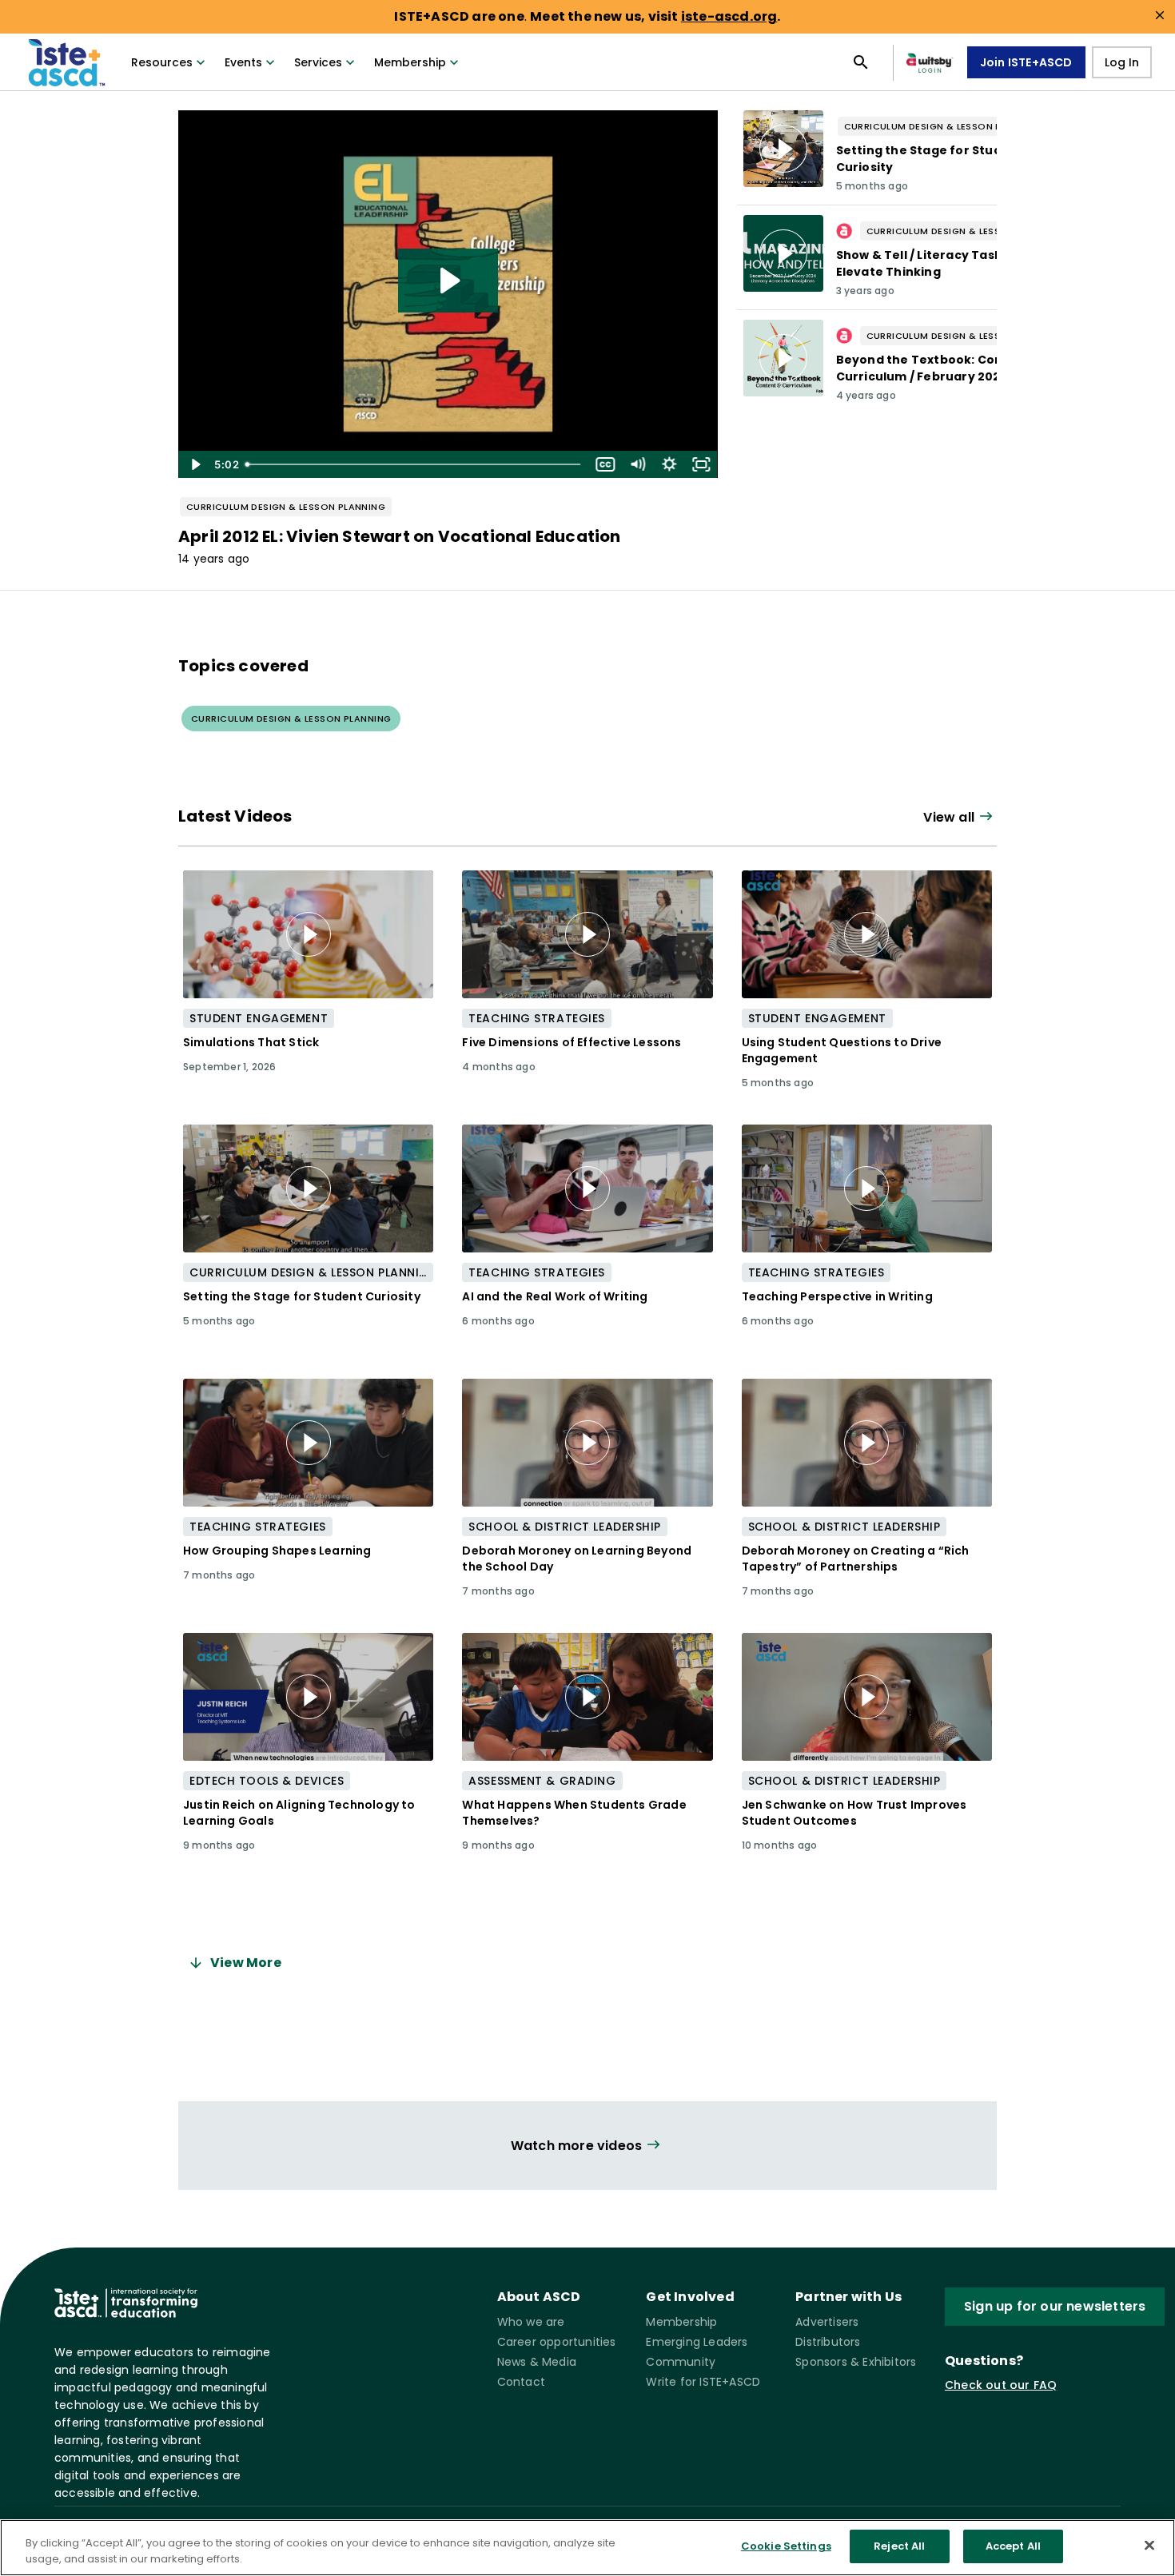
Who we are (531, 2322)
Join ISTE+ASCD (1026, 62)
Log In (1122, 62)
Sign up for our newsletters (1055, 2306)
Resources (162, 62)
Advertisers (827, 2322)
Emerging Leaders (697, 2342)
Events (243, 62)
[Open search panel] (861, 62)
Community (681, 2362)
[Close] (1149, 2545)
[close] (1160, 15)
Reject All (899, 2546)
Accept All (1013, 2546)
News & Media (537, 2362)
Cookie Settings (786, 2546)
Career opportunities (557, 2342)
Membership (410, 62)
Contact (521, 2382)
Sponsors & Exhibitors (856, 2362)
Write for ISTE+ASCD (703, 2382)
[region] (587, 2548)
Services (318, 62)
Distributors (828, 2342)
